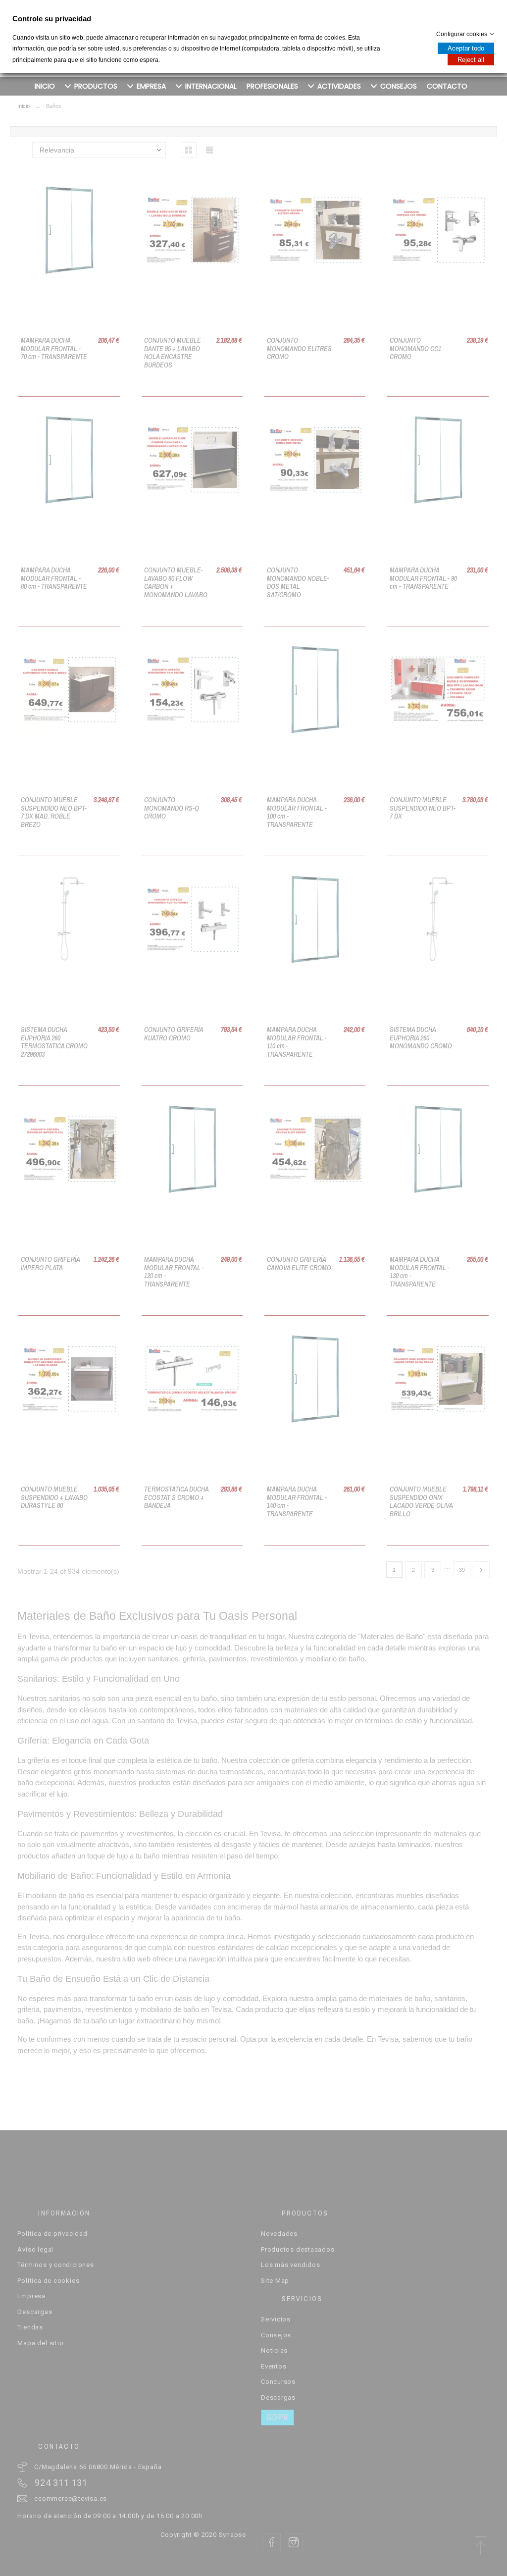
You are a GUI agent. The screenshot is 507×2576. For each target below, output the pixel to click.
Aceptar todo (466, 48)
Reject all (471, 60)
